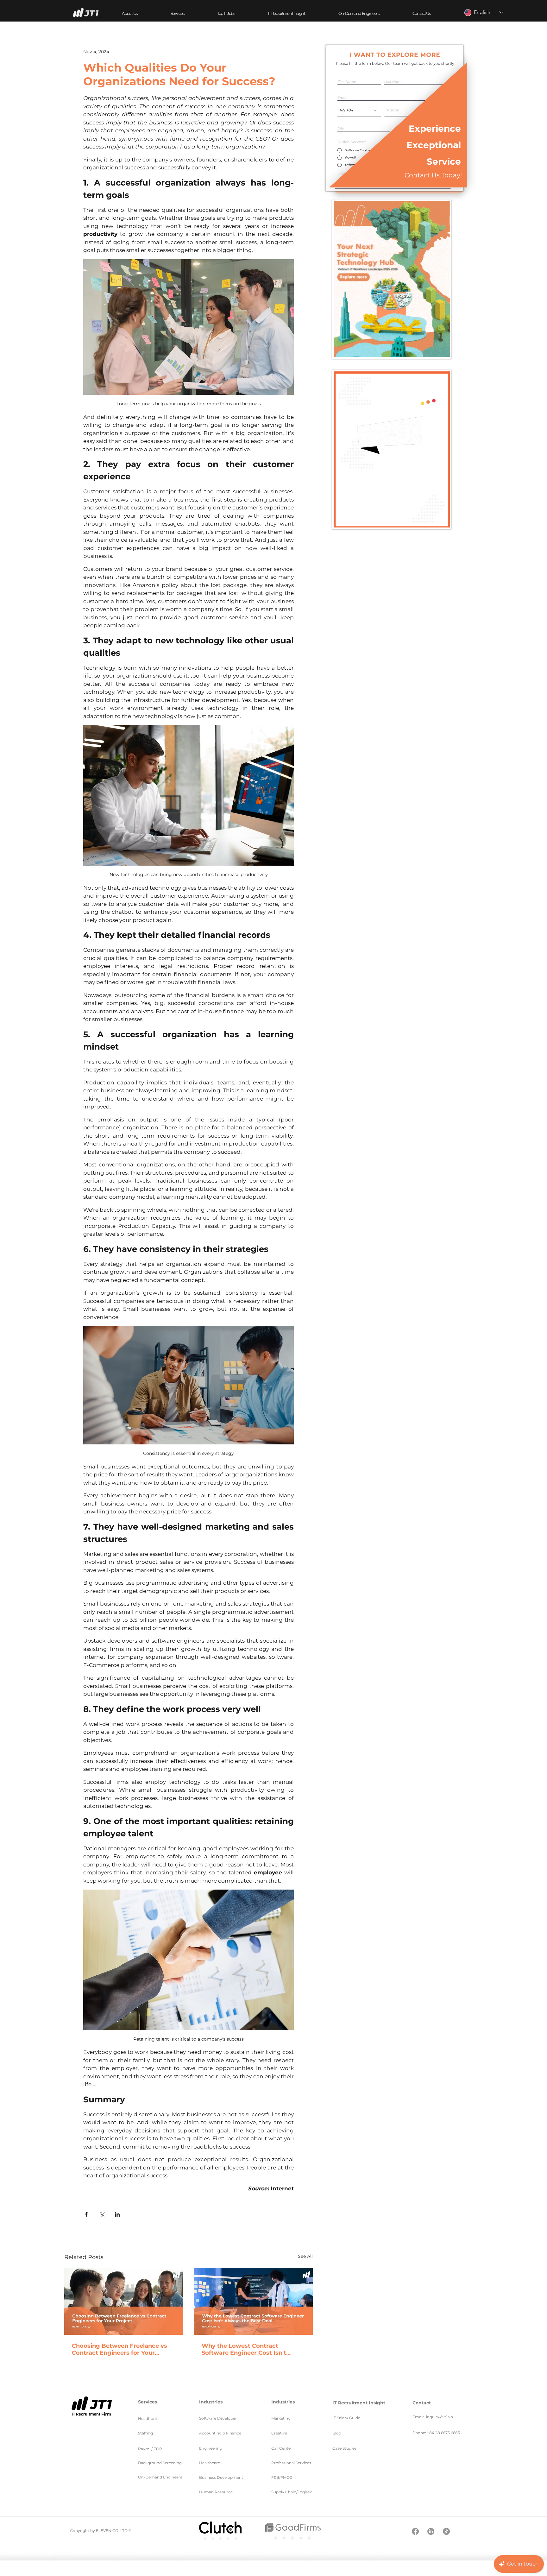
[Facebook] (415, 2531)
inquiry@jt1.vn (440, 2417)
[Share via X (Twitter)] (102, 2214)
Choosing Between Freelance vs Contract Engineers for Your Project (119, 2349)
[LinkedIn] (431, 2531)
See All (305, 2256)
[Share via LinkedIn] (117, 2214)
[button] (177, 13)
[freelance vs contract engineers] (124, 2301)
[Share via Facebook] (86, 2214)
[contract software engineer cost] (254, 2301)
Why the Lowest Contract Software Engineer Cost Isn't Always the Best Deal (244, 2349)
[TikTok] (446, 2531)
